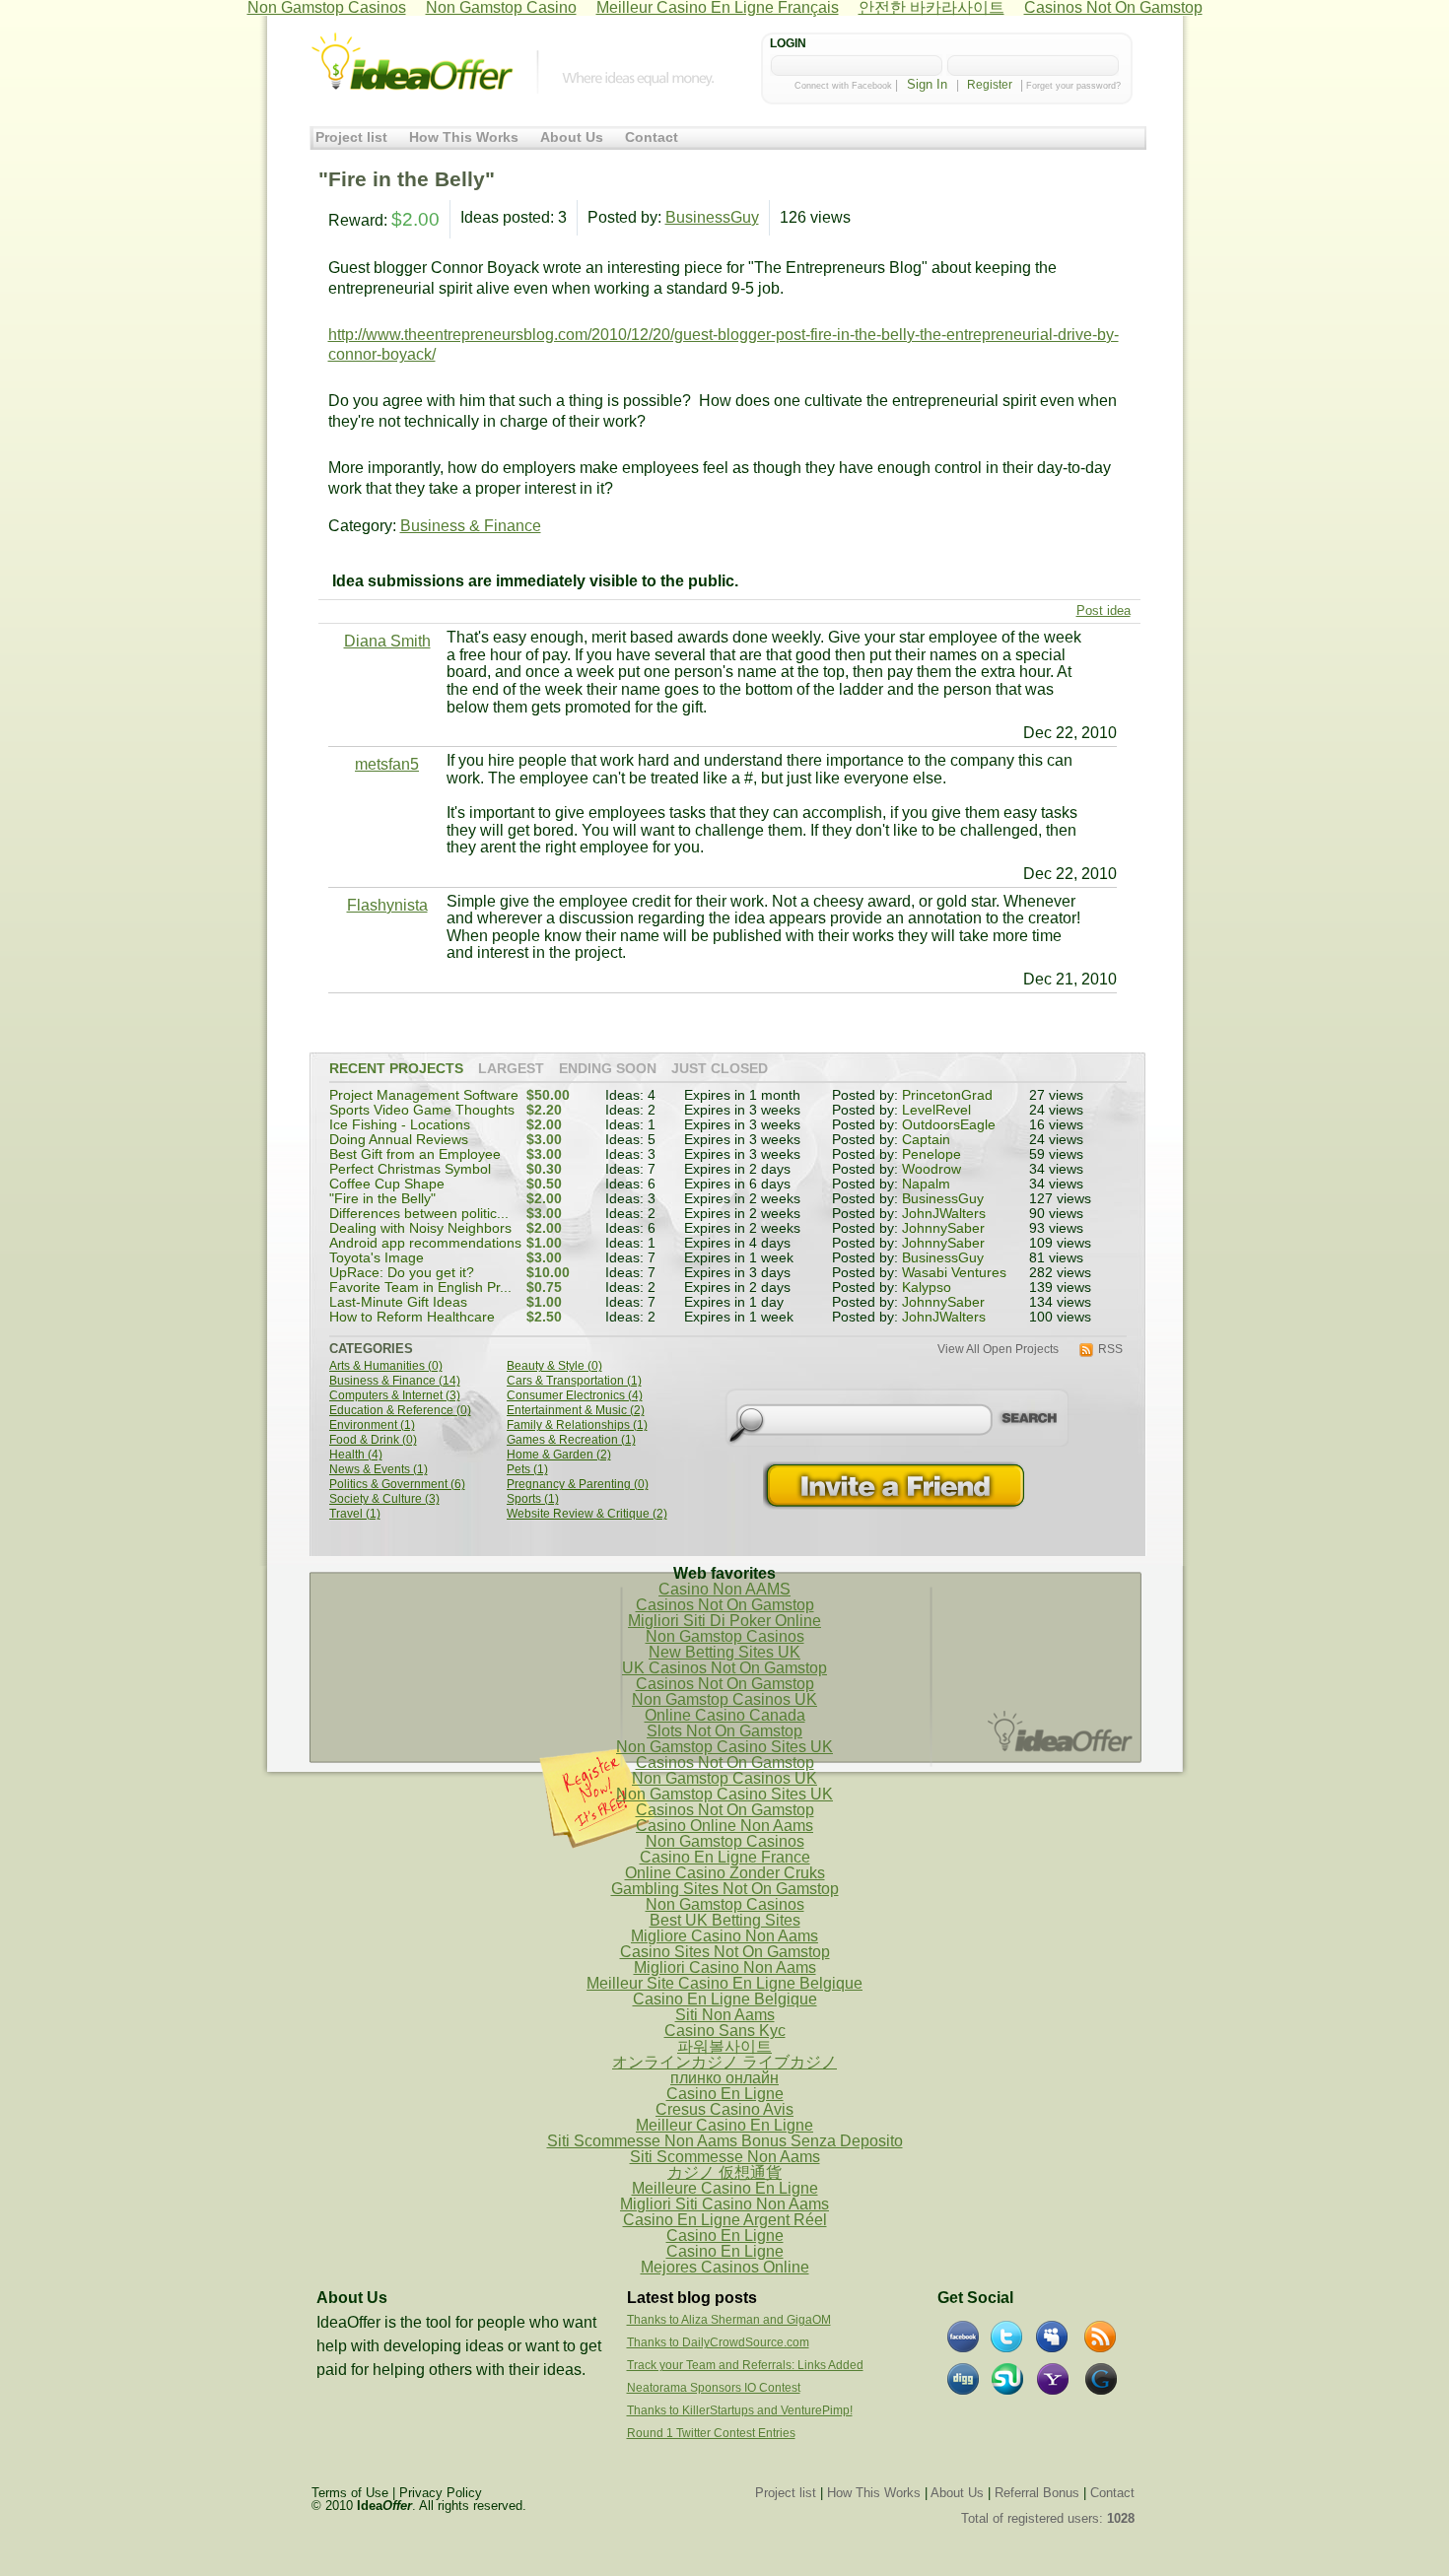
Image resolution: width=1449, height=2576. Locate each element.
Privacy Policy (441, 2493)
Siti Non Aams (725, 2015)
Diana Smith (387, 641)
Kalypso (927, 1288)
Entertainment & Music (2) (576, 1411)
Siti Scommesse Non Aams (725, 2157)
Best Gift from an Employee (415, 1154)
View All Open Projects (998, 1350)
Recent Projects (396, 1069)
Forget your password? (1073, 86)
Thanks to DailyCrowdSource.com (718, 2342)
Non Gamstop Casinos (725, 1636)
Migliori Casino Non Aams (725, 1967)
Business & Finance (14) (395, 1381)
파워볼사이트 (724, 2046)
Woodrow (931, 1169)
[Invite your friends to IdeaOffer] (896, 1486)
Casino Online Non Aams (724, 1826)
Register (990, 85)
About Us (572, 137)
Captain (926, 1140)
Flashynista (387, 905)
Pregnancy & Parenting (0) (578, 1485)
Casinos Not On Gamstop (725, 1605)
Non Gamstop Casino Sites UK (724, 1747)
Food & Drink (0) (373, 1440)
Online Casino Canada (725, 1715)
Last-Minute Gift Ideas (398, 1302)
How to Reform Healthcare (412, 1317)
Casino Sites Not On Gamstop (725, 1952)
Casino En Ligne (725, 2094)
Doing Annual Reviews (399, 1140)
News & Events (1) (379, 1470)
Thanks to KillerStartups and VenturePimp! (740, 2410)
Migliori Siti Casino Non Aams (724, 2204)
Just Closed (720, 1069)
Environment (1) (372, 1425)
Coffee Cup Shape (387, 1184)
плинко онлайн (724, 2078)
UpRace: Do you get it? (402, 1273)
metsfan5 (387, 764)
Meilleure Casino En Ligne (725, 2188)
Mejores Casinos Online (725, 2267)
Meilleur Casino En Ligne (724, 2125)
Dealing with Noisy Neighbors (420, 1228)
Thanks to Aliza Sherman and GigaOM (729, 2320)
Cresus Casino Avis (724, 2109)
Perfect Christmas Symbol (410, 1169)
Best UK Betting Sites (725, 1920)
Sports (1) (533, 1499)
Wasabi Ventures (954, 1273)
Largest (511, 1069)
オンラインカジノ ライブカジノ (724, 2062)
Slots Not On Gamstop (724, 1731)
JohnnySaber (943, 1228)
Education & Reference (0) (400, 1411)
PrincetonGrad (947, 1095)
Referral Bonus (1037, 2493)
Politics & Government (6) (397, 1485)
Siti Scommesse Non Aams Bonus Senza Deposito (725, 2141)
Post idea (1104, 610)
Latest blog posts (692, 2298)
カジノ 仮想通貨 (724, 2172)
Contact (652, 137)
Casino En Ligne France (725, 1857)
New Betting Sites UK (724, 1652)
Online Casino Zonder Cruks (725, 1873)
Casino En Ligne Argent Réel (725, 2220)
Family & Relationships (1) (577, 1425)
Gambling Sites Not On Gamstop (725, 1889)
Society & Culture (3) (384, 1499)
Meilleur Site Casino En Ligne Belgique (724, 1983)
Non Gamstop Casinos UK (724, 1699)
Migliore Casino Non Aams (724, 1936)
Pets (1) (527, 1470)
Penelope (931, 1154)
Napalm (926, 1184)
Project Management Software (424, 1095)
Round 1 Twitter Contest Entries (711, 2433)
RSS (1110, 1350)
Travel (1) (355, 1514)
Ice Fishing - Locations (400, 1125)
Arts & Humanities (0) (386, 1366)
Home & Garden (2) (559, 1455)
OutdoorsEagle (949, 1125)
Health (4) (356, 1455)
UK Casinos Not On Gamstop (724, 1668)
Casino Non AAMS (724, 1589)
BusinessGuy (712, 217)
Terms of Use (350, 2493)
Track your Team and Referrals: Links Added (745, 2365)
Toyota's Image (377, 1258)
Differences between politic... (419, 1214)
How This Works (464, 137)
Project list (351, 137)
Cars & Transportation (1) (574, 1381)
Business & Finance (471, 526)
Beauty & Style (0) (554, 1366)
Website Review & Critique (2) (587, 1514)
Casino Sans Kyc (725, 2031)
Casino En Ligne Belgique (725, 1999)
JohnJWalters (944, 1214)
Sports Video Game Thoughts (422, 1110)
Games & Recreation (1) (571, 1440)
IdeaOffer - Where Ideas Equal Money (412, 62)
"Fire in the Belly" (382, 1199)
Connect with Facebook (843, 86)
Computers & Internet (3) (395, 1396)
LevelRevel (936, 1110)
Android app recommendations (425, 1243)
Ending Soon (608, 1069)
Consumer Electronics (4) (575, 1396)
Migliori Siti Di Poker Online (724, 1621)
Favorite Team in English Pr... (420, 1288)
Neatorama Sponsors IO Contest (714, 2388)
